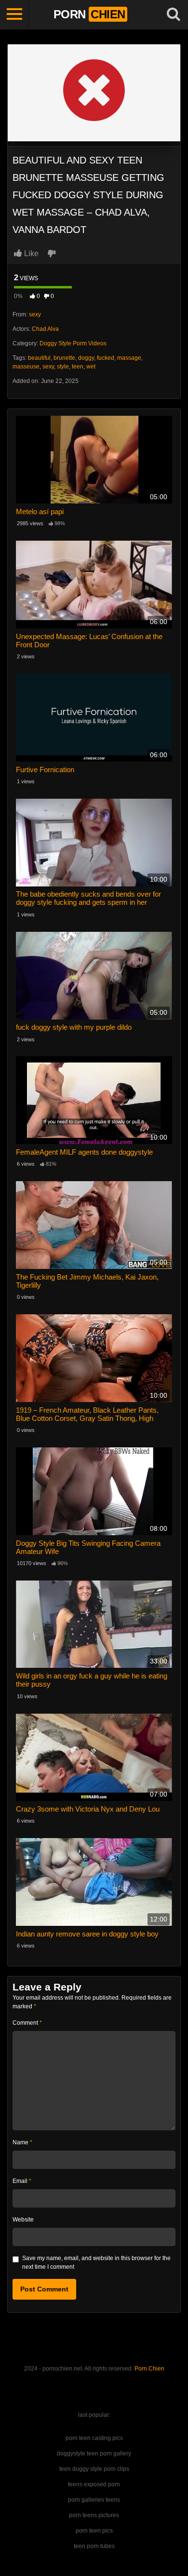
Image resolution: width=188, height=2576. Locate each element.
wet (91, 367)
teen (78, 367)
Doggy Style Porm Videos (73, 343)
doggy (86, 358)
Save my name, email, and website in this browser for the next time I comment (96, 2263)
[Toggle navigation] (14, 14)
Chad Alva (45, 329)
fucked (106, 358)
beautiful (39, 358)
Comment (27, 2023)
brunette (64, 358)
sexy (35, 314)
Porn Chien (149, 2369)
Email (22, 2181)
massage (129, 358)
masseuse (26, 367)
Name (22, 2142)
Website (23, 2220)
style (63, 367)
